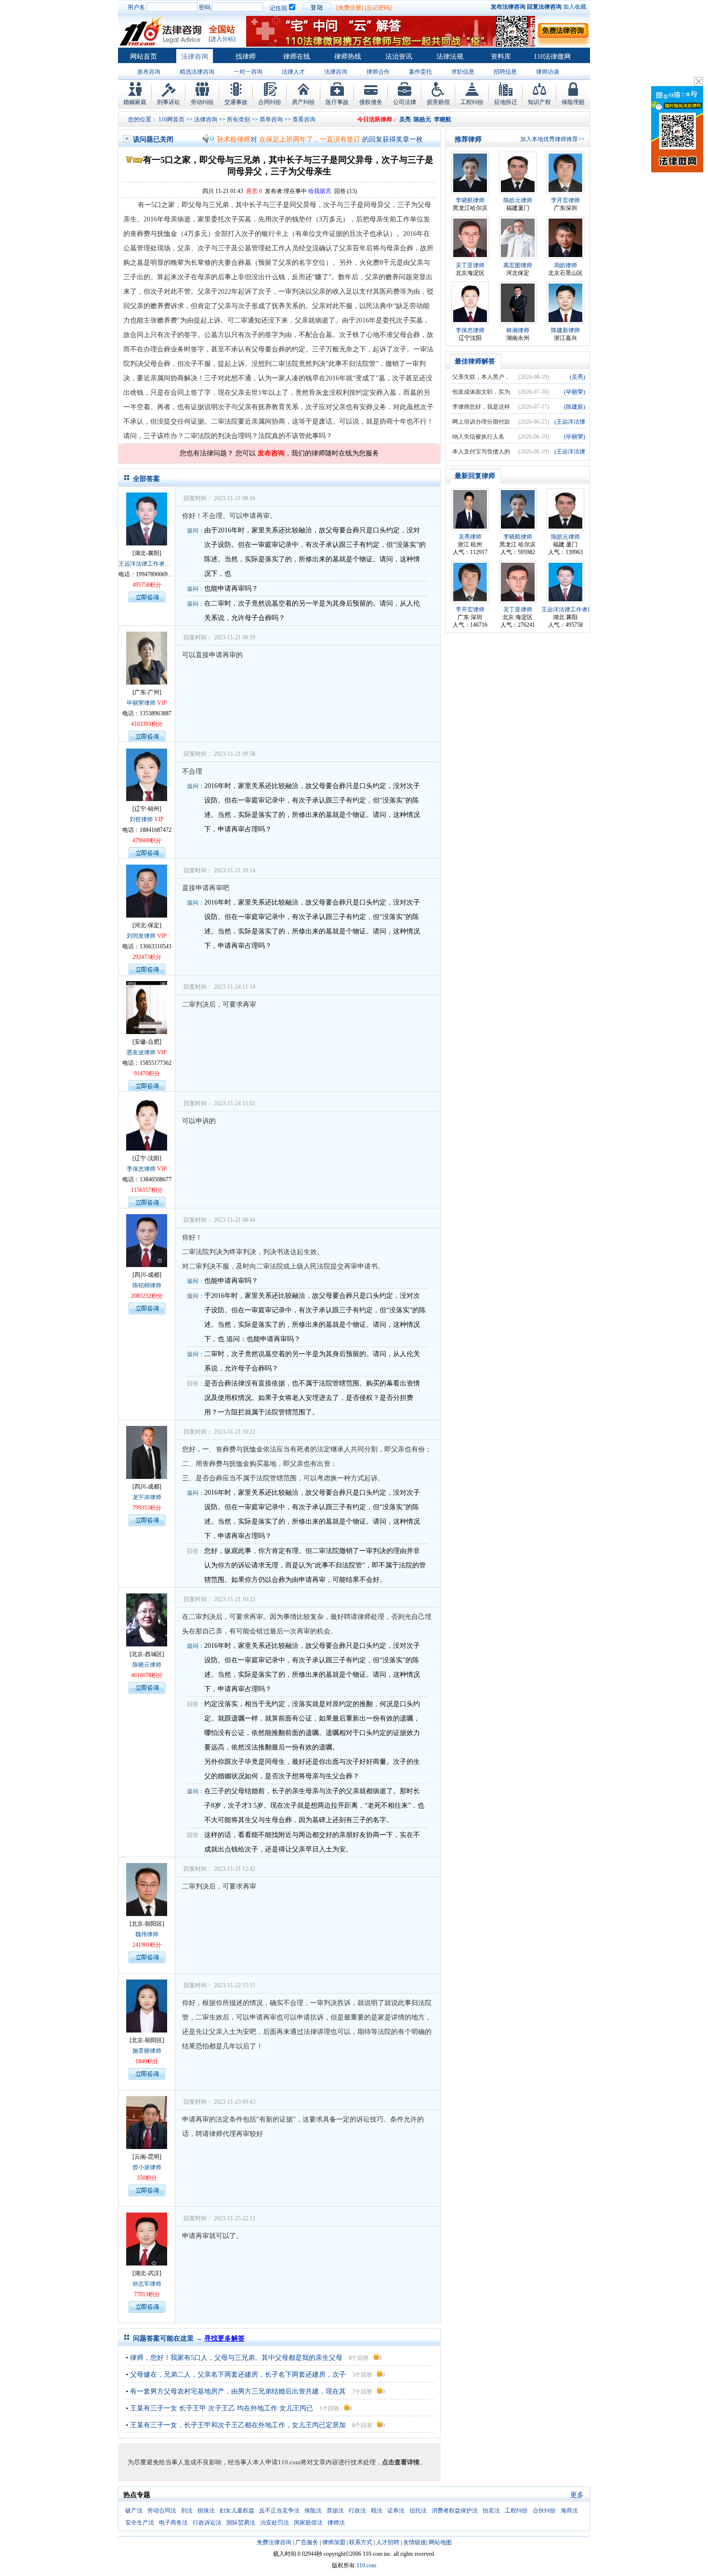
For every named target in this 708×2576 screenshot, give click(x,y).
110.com (366, 2565)
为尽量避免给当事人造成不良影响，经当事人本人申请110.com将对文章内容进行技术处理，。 (277, 2462)
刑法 (187, 2511)
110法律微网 (552, 57)
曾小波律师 (147, 2167)
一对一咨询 (248, 72)
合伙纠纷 (544, 2511)
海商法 (569, 2511)
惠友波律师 (141, 1052)
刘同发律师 (141, 936)
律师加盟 (334, 2542)
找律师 (246, 57)
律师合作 (378, 72)
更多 (577, 2495)
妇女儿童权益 (237, 2511)
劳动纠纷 (202, 102)
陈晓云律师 (147, 1665)
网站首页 (144, 57)
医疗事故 (337, 102)
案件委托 (420, 72)
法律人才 (293, 72)
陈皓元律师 (518, 200)
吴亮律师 (470, 537)
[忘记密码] (378, 8)
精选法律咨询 (197, 72)
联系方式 (361, 2542)
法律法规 (450, 57)
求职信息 (463, 72)
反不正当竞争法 (279, 2511)
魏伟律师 (147, 1934)
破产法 (134, 2511)
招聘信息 (505, 72)
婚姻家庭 (135, 102)
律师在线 (297, 57)
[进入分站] (222, 39)
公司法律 (405, 102)
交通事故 (236, 102)
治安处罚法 (275, 2523)
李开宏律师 (565, 200)
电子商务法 (173, 2523)
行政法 (357, 2511)
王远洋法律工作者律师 (147, 564)
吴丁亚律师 (470, 265)
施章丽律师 (147, 2051)
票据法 (335, 2511)
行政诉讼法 (207, 2523)
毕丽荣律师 (141, 703)
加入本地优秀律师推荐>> (552, 139)
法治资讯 (399, 57)
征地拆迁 (506, 102)
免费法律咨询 (274, 2542)
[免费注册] (350, 8)
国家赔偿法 (308, 2523)
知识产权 (539, 102)
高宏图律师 (518, 265)
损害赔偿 (438, 102)
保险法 (313, 2511)
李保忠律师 (141, 1169)
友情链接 (415, 2542)
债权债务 (371, 102)
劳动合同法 (162, 2511)
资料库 (501, 57)
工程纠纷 (472, 102)
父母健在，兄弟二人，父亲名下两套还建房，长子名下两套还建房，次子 (238, 2375)
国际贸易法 (241, 2523)
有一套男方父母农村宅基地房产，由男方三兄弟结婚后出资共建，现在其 (238, 2391)
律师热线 (348, 57)
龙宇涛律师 (147, 1497)
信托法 (418, 2511)
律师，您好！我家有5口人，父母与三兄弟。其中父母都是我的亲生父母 (236, 2358)
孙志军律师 (147, 2284)
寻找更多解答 (224, 2338)
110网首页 (171, 119)
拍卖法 (491, 2511)
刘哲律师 (141, 819)
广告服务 (307, 2542)
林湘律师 (518, 330)
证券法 (396, 2511)
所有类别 (238, 119)
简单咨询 (271, 119)
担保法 (206, 2511)
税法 (377, 2511)
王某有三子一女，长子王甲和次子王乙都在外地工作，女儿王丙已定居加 (238, 2425)
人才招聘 (388, 2542)
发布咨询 (149, 72)
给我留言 (320, 191)
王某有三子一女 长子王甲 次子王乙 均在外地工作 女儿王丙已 (222, 2408)
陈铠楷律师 (147, 1285)
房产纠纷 (303, 102)
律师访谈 (548, 72)
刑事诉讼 (169, 102)
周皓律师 (565, 265)
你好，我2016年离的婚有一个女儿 (310, 139)
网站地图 (440, 2542)
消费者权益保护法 (455, 2511)
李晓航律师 (470, 200)
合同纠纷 (270, 102)
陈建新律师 (565, 330)
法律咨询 (195, 57)
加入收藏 (575, 7)
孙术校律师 (234, 139)
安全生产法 (140, 2523)
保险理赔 (573, 102)
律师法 (336, 2523)
